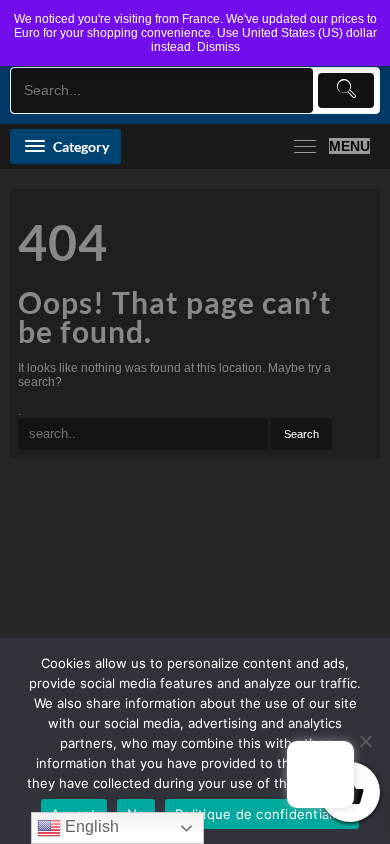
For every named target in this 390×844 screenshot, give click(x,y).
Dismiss (218, 47)
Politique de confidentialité (262, 814)
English (90, 826)
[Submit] (346, 90)
